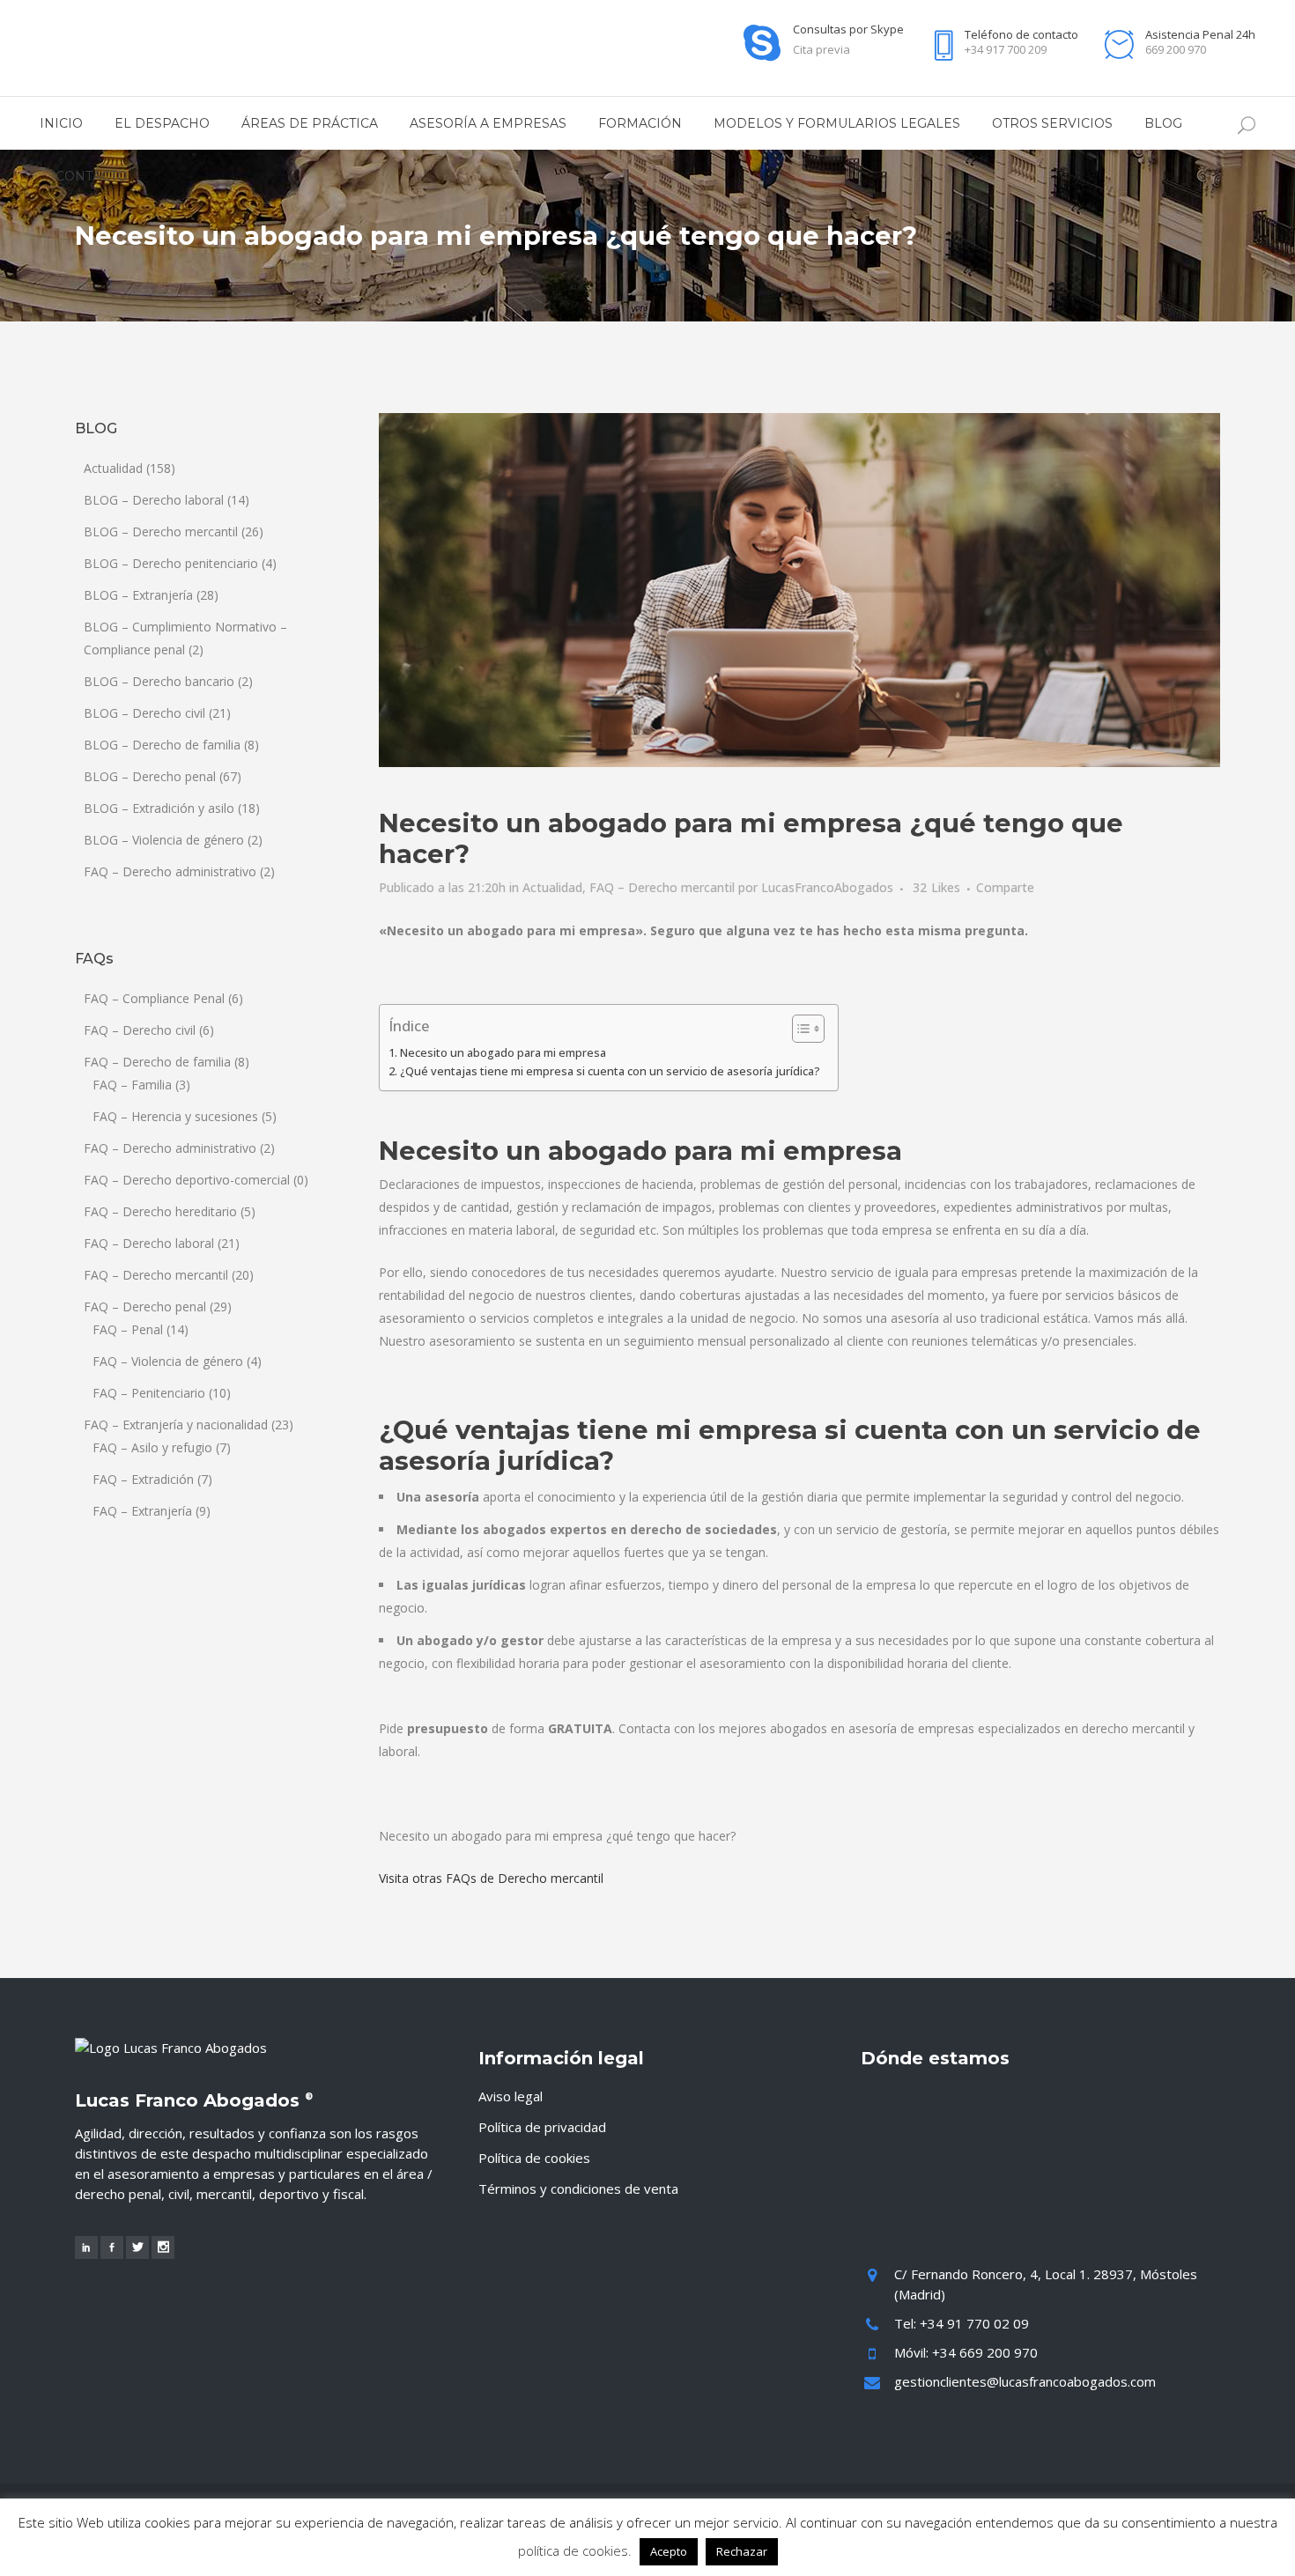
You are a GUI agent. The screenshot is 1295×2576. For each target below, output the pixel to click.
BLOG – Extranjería (138, 595)
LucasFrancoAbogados (827, 887)
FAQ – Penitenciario (149, 1393)
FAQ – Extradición (143, 1479)
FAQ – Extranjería (142, 1511)
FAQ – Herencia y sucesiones (175, 1116)
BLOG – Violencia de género (164, 840)
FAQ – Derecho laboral (149, 1243)
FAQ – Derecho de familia (157, 1062)
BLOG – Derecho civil (144, 713)
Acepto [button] (669, 2551)
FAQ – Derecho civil (140, 1030)
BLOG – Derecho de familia (162, 745)
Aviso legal (511, 2096)
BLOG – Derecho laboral (154, 500)
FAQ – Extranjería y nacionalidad (176, 1425)
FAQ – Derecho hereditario (160, 1211)
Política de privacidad (542, 2127)
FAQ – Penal (128, 1329)
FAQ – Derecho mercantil (156, 1275)
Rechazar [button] (742, 2551)
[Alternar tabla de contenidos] (799, 1029)
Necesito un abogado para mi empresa (503, 1053)
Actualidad (113, 468)
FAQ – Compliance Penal (154, 998)
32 (936, 888)
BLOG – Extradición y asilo (159, 808)
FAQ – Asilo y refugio (152, 1447)
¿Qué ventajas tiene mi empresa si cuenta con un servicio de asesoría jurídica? (610, 1071)
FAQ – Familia (132, 1085)
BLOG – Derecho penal (150, 776)
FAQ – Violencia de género (168, 1361)
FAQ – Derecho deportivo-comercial (187, 1180)
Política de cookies (534, 2158)
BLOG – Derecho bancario (159, 681)
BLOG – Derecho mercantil (161, 531)
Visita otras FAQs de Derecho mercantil (491, 1878)
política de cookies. (575, 2550)
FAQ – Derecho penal (145, 1306)
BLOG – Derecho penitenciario (171, 563)
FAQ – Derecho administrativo (170, 871)
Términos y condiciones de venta (578, 2188)
